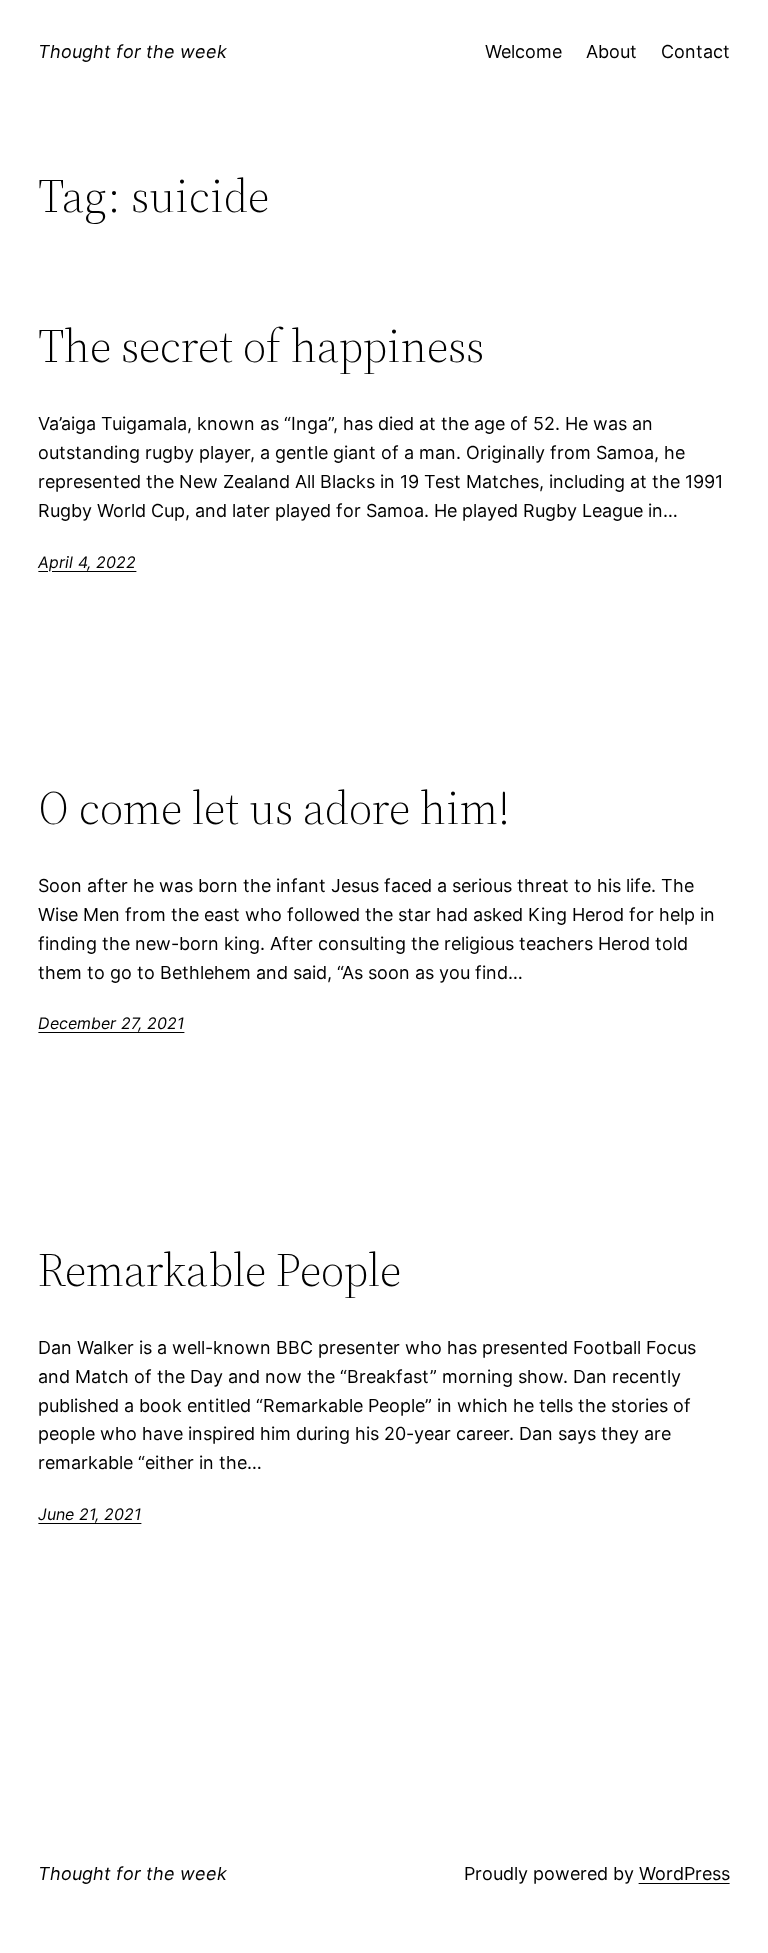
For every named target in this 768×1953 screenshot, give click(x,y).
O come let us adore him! (274, 807)
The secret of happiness (261, 345)
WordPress (684, 1873)
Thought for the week (132, 51)
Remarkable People (219, 1269)
